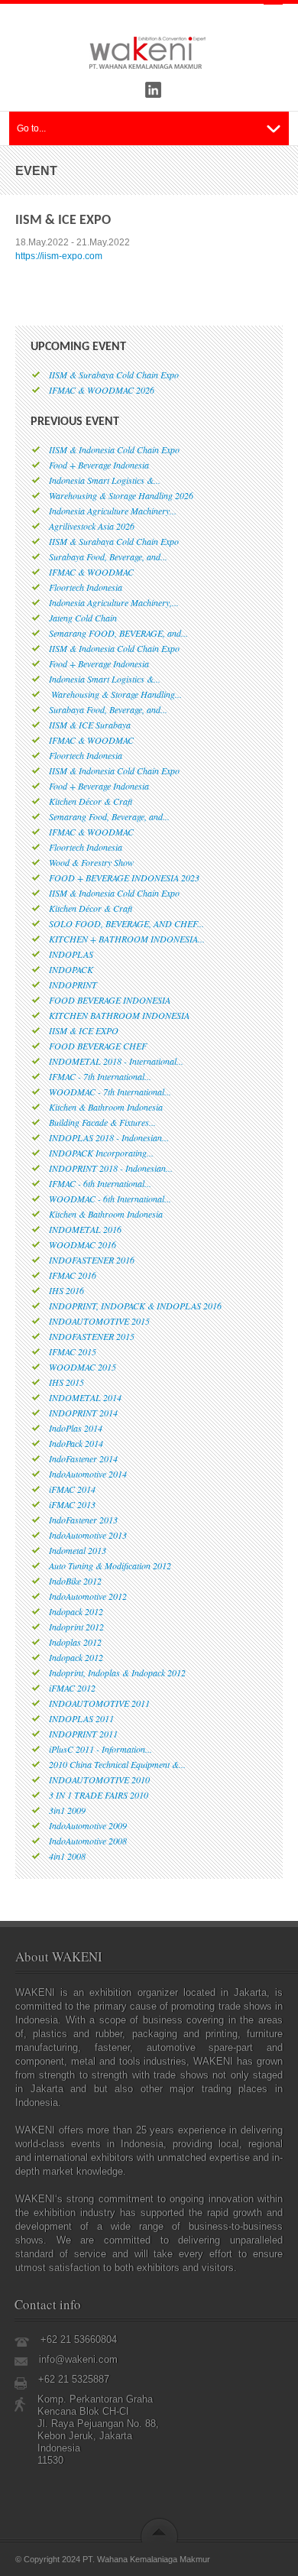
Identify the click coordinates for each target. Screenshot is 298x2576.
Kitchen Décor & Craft (91, 801)
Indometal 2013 (78, 1550)
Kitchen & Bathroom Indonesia (106, 1107)
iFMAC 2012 (72, 1688)
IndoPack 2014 (76, 1443)
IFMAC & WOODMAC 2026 (102, 390)
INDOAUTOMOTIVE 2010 (99, 1780)
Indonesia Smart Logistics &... (105, 480)
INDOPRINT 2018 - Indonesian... (111, 1168)
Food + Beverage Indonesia (99, 465)
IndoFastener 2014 (83, 1458)
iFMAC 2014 (72, 1489)
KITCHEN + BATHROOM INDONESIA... (127, 939)
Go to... (31, 128)
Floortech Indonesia (86, 587)
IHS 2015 (66, 1382)
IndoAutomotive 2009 (88, 1825)
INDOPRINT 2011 (83, 1734)
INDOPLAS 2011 (81, 1718)
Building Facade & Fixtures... (102, 1122)
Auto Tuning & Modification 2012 (110, 1565)
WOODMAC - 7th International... (110, 1092)
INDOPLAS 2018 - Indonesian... (109, 1137)
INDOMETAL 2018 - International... (116, 1061)
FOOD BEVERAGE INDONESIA (110, 1000)
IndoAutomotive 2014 (88, 1474)
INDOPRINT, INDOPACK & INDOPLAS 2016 (135, 1306)
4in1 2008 (67, 1856)
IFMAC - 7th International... (100, 1076)
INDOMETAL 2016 (85, 1229)
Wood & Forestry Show (91, 862)
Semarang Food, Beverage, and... (109, 816)
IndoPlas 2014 (76, 1428)
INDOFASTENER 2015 (92, 1336)
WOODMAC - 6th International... (110, 1199)
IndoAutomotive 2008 (88, 1841)
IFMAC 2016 (73, 1275)
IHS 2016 (66, 1290)
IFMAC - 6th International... (100, 1183)
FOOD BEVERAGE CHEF (98, 1046)
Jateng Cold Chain (83, 618)
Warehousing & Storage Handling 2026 (121, 495)
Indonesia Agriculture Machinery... (113, 511)
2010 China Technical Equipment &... (117, 1764)
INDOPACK (71, 969)
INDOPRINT (73, 985)
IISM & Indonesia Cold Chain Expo (114, 449)
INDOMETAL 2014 (85, 1397)
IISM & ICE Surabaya (90, 725)
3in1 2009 (67, 1810)
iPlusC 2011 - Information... (100, 1749)
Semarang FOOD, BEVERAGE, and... (118, 633)
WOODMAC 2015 (83, 1367)
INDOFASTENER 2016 (92, 1260)
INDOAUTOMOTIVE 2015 (99, 1321)
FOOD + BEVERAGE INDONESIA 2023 (124, 878)
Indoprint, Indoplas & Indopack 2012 (117, 1672)
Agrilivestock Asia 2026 (92, 526)
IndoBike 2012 (75, 1581)
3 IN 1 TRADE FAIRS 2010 (99, 1795)
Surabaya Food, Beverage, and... (108, 556)
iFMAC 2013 (72, 1504)
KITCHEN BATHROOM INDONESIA (119, 1015)
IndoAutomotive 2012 (88, 1596)
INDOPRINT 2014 (83, 1413)
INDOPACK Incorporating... (101, 1153)
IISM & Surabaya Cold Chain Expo (114, 375)
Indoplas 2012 (75, 1642)
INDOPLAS (71, 954)
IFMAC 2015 (73, 1351)
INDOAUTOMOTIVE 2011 (99, 1703)
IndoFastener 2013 (83, 1520)
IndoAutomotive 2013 (88, 1535)
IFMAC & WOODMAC (91, 572)
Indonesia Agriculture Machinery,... (114, 602)
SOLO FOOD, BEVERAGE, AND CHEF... (126, 923)
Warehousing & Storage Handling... (115, 694)
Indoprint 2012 (76, 1627)
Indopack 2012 (76, 1611)
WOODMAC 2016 (83, 1244)
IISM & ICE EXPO (84, 1030)
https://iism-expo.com (59, 256)
